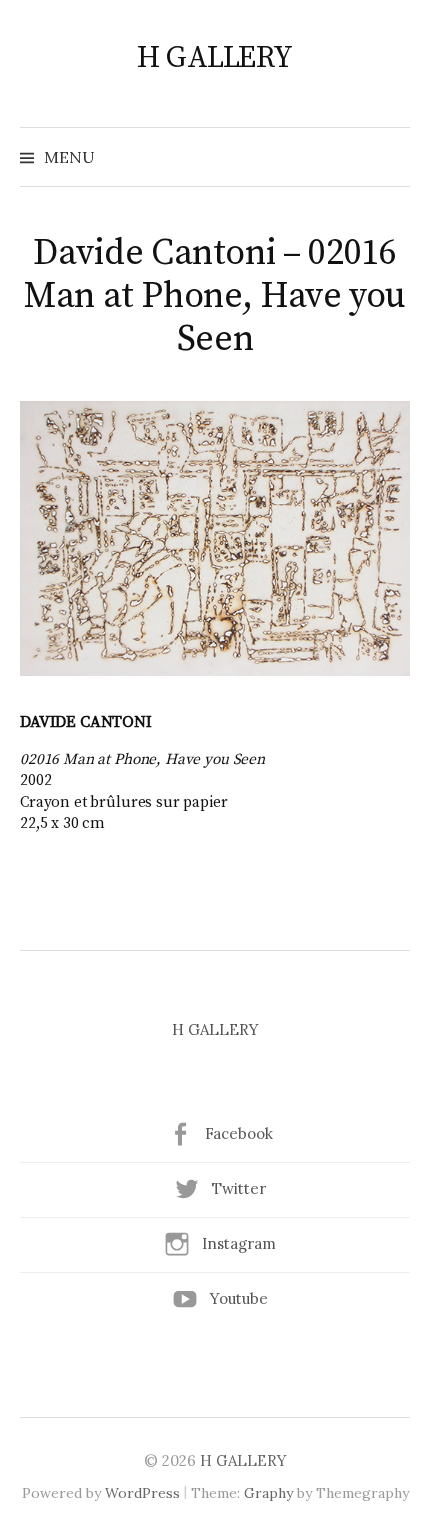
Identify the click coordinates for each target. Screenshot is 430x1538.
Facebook (239, 1133)
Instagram (239, 1243)
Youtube (239, 1298)
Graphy (268, 1493)
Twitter (239, 1188)
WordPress (142, 1493)
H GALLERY (215, 58)
